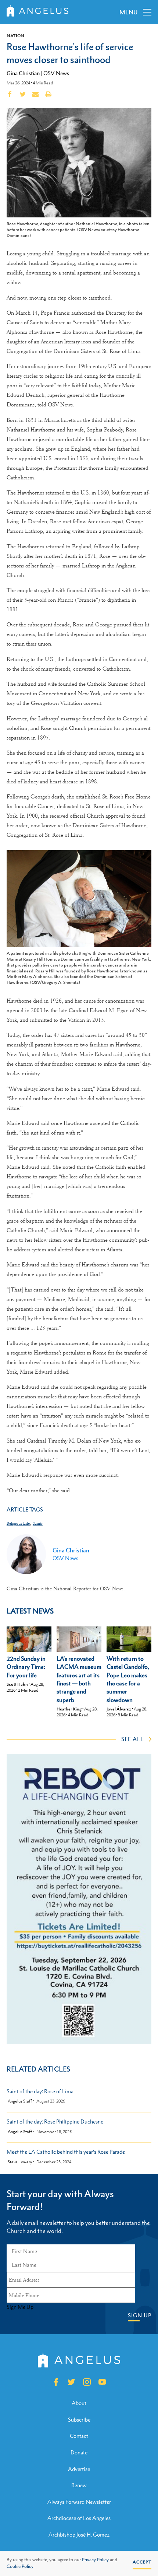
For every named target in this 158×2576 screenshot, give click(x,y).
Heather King (69, 1709)
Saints (38, 1523)
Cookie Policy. (21, 2566)
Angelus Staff (20, 2101)
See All (132, 1739)
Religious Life (18, 1523)
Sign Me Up (20, 2307)
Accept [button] (142, 2562)
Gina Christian (23, 73)
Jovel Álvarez (119, 1709)
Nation (15, 36)
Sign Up (140, 2315)
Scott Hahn (17, 1684)
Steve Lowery (20, 2162)
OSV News (56, 73)
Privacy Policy (95, 2560)
